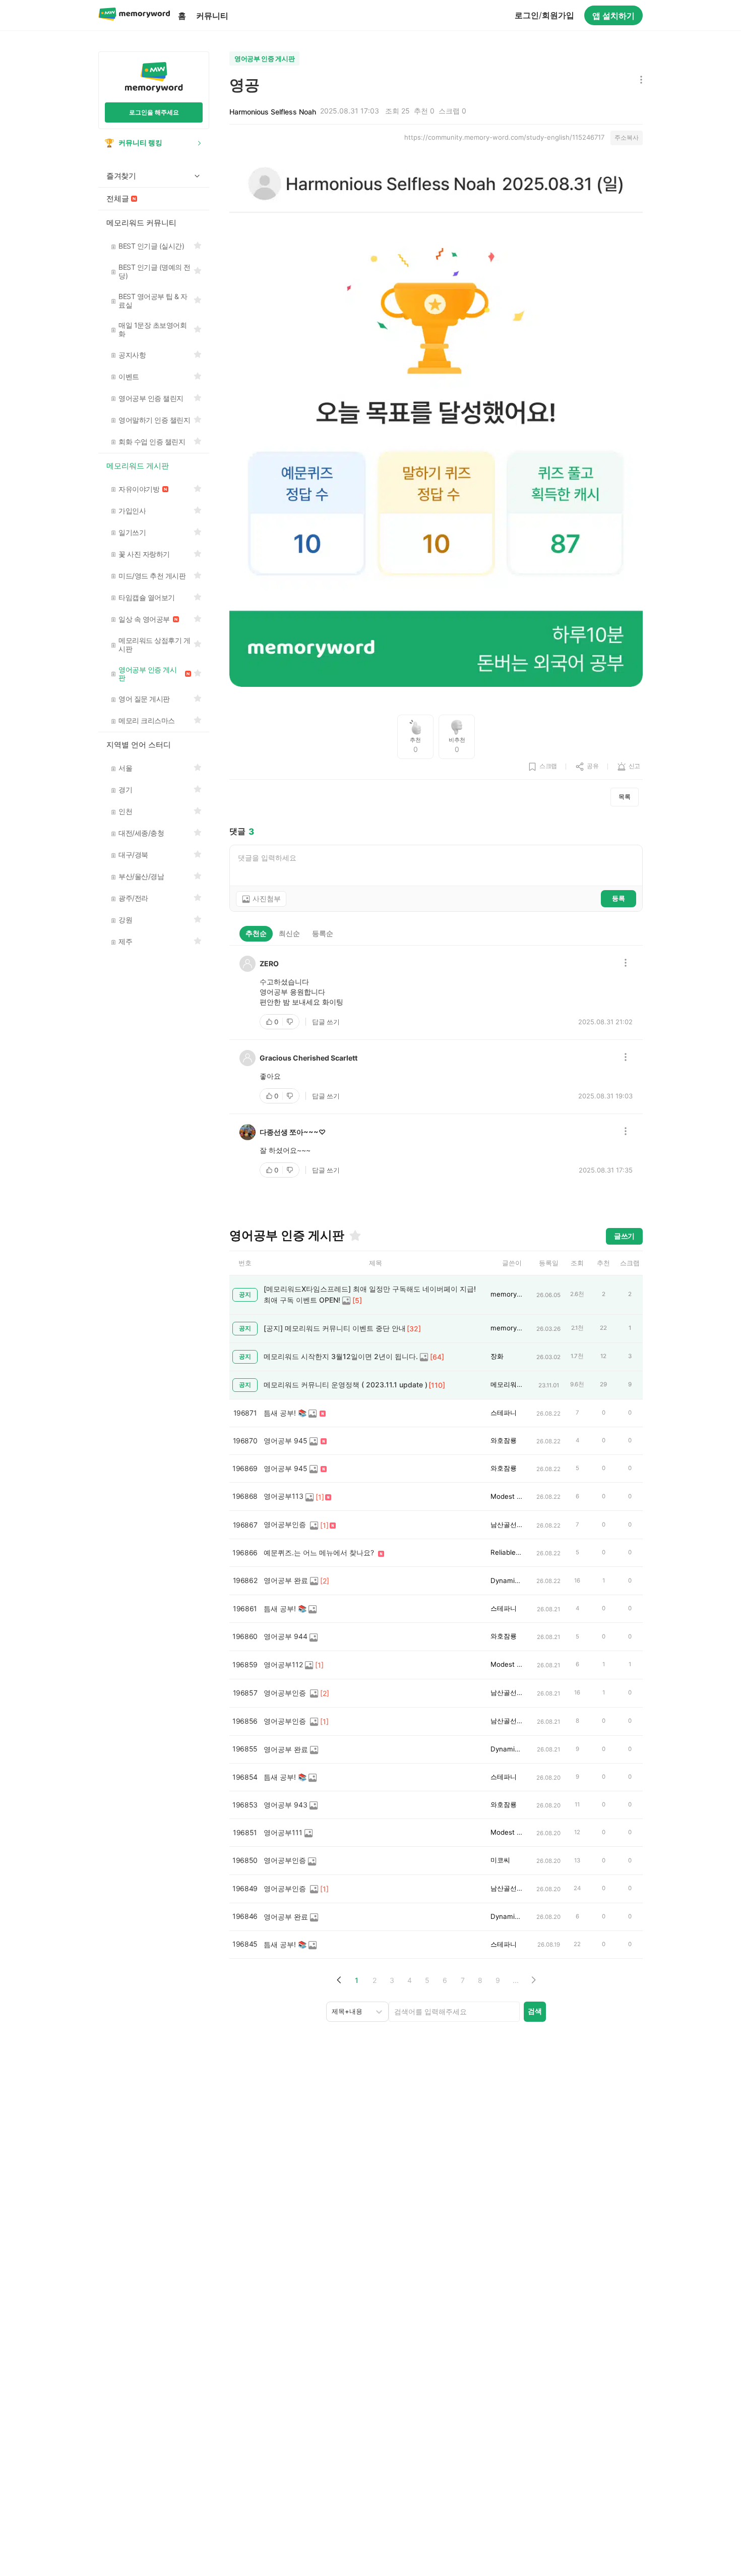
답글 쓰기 (326, 1022)
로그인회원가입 (544, 15)
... (516, 1980)
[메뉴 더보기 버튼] (639, 80)
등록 (619, 898)
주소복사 (627, 137)
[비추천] (291, 1022)
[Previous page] (339, 1980)
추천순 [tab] (256, 933)
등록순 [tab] (323, 933)
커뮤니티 (212, 16)
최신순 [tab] (289, 933)
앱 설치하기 (613, 16)
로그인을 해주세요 (154, 112)
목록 (625, 797)
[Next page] (533, 1980)
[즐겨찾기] (354, 1236)
